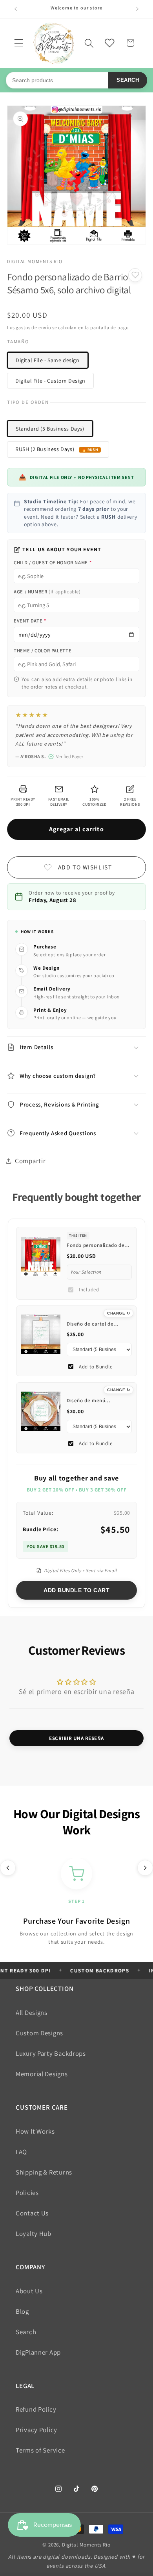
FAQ (21, 2152)
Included (89, 1290)
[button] (19, 43)
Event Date (30, 621)
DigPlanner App (38, 2352)
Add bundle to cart (76, 1590)
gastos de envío (33, 327)
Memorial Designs (42, 2074)
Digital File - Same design (48, 360)
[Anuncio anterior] (16, 9)
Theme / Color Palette (43, 651)
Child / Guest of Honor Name (53, 563)
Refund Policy (36, 2409)
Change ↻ (118, 1313)
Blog (22, 2311)
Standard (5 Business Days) (50, 429)
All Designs (32, 2013)
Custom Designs (39, 2033)
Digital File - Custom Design (50, 381)
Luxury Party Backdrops (51, 2053)
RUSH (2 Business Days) (45, 449)
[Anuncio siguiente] (137, 9)
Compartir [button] (30, 1161)
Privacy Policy (36, 2430)
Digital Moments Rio (86, 2545)
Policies (27, 2193)
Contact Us (32, 2213)
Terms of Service (40, 2450)
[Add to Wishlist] (135, 275)
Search (128, 80)
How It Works (35, 2131)
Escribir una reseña (76, 1738)
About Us (29, 2291)
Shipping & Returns (44, 2172)
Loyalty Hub (34, 2234)
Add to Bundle (96, 1367)
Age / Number (47, 592)
